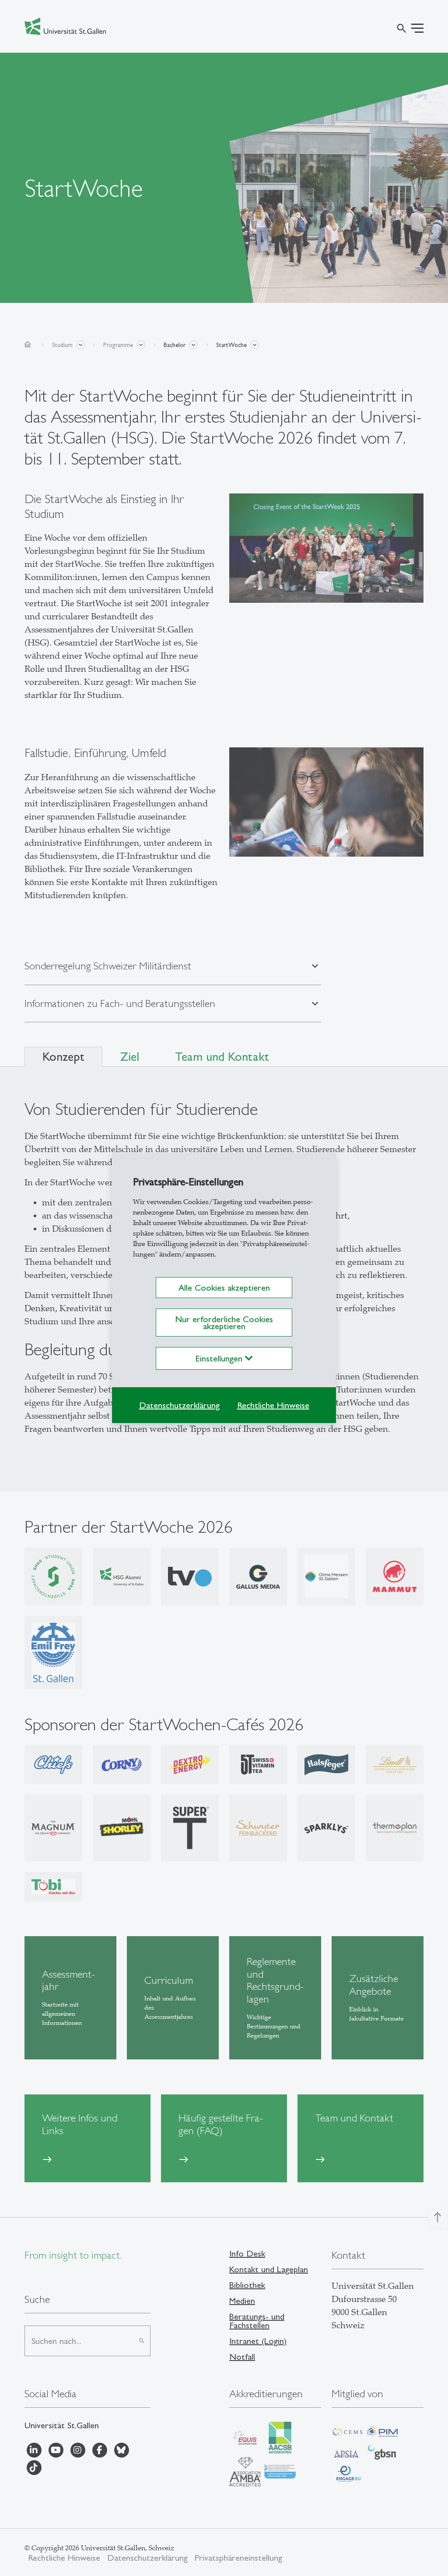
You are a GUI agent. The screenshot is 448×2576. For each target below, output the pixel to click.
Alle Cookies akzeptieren (224, 1288)
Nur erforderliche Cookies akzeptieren (224, 1323)
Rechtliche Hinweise (273, 1405)
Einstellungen (220, 1358)
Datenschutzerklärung (179, 1405)
